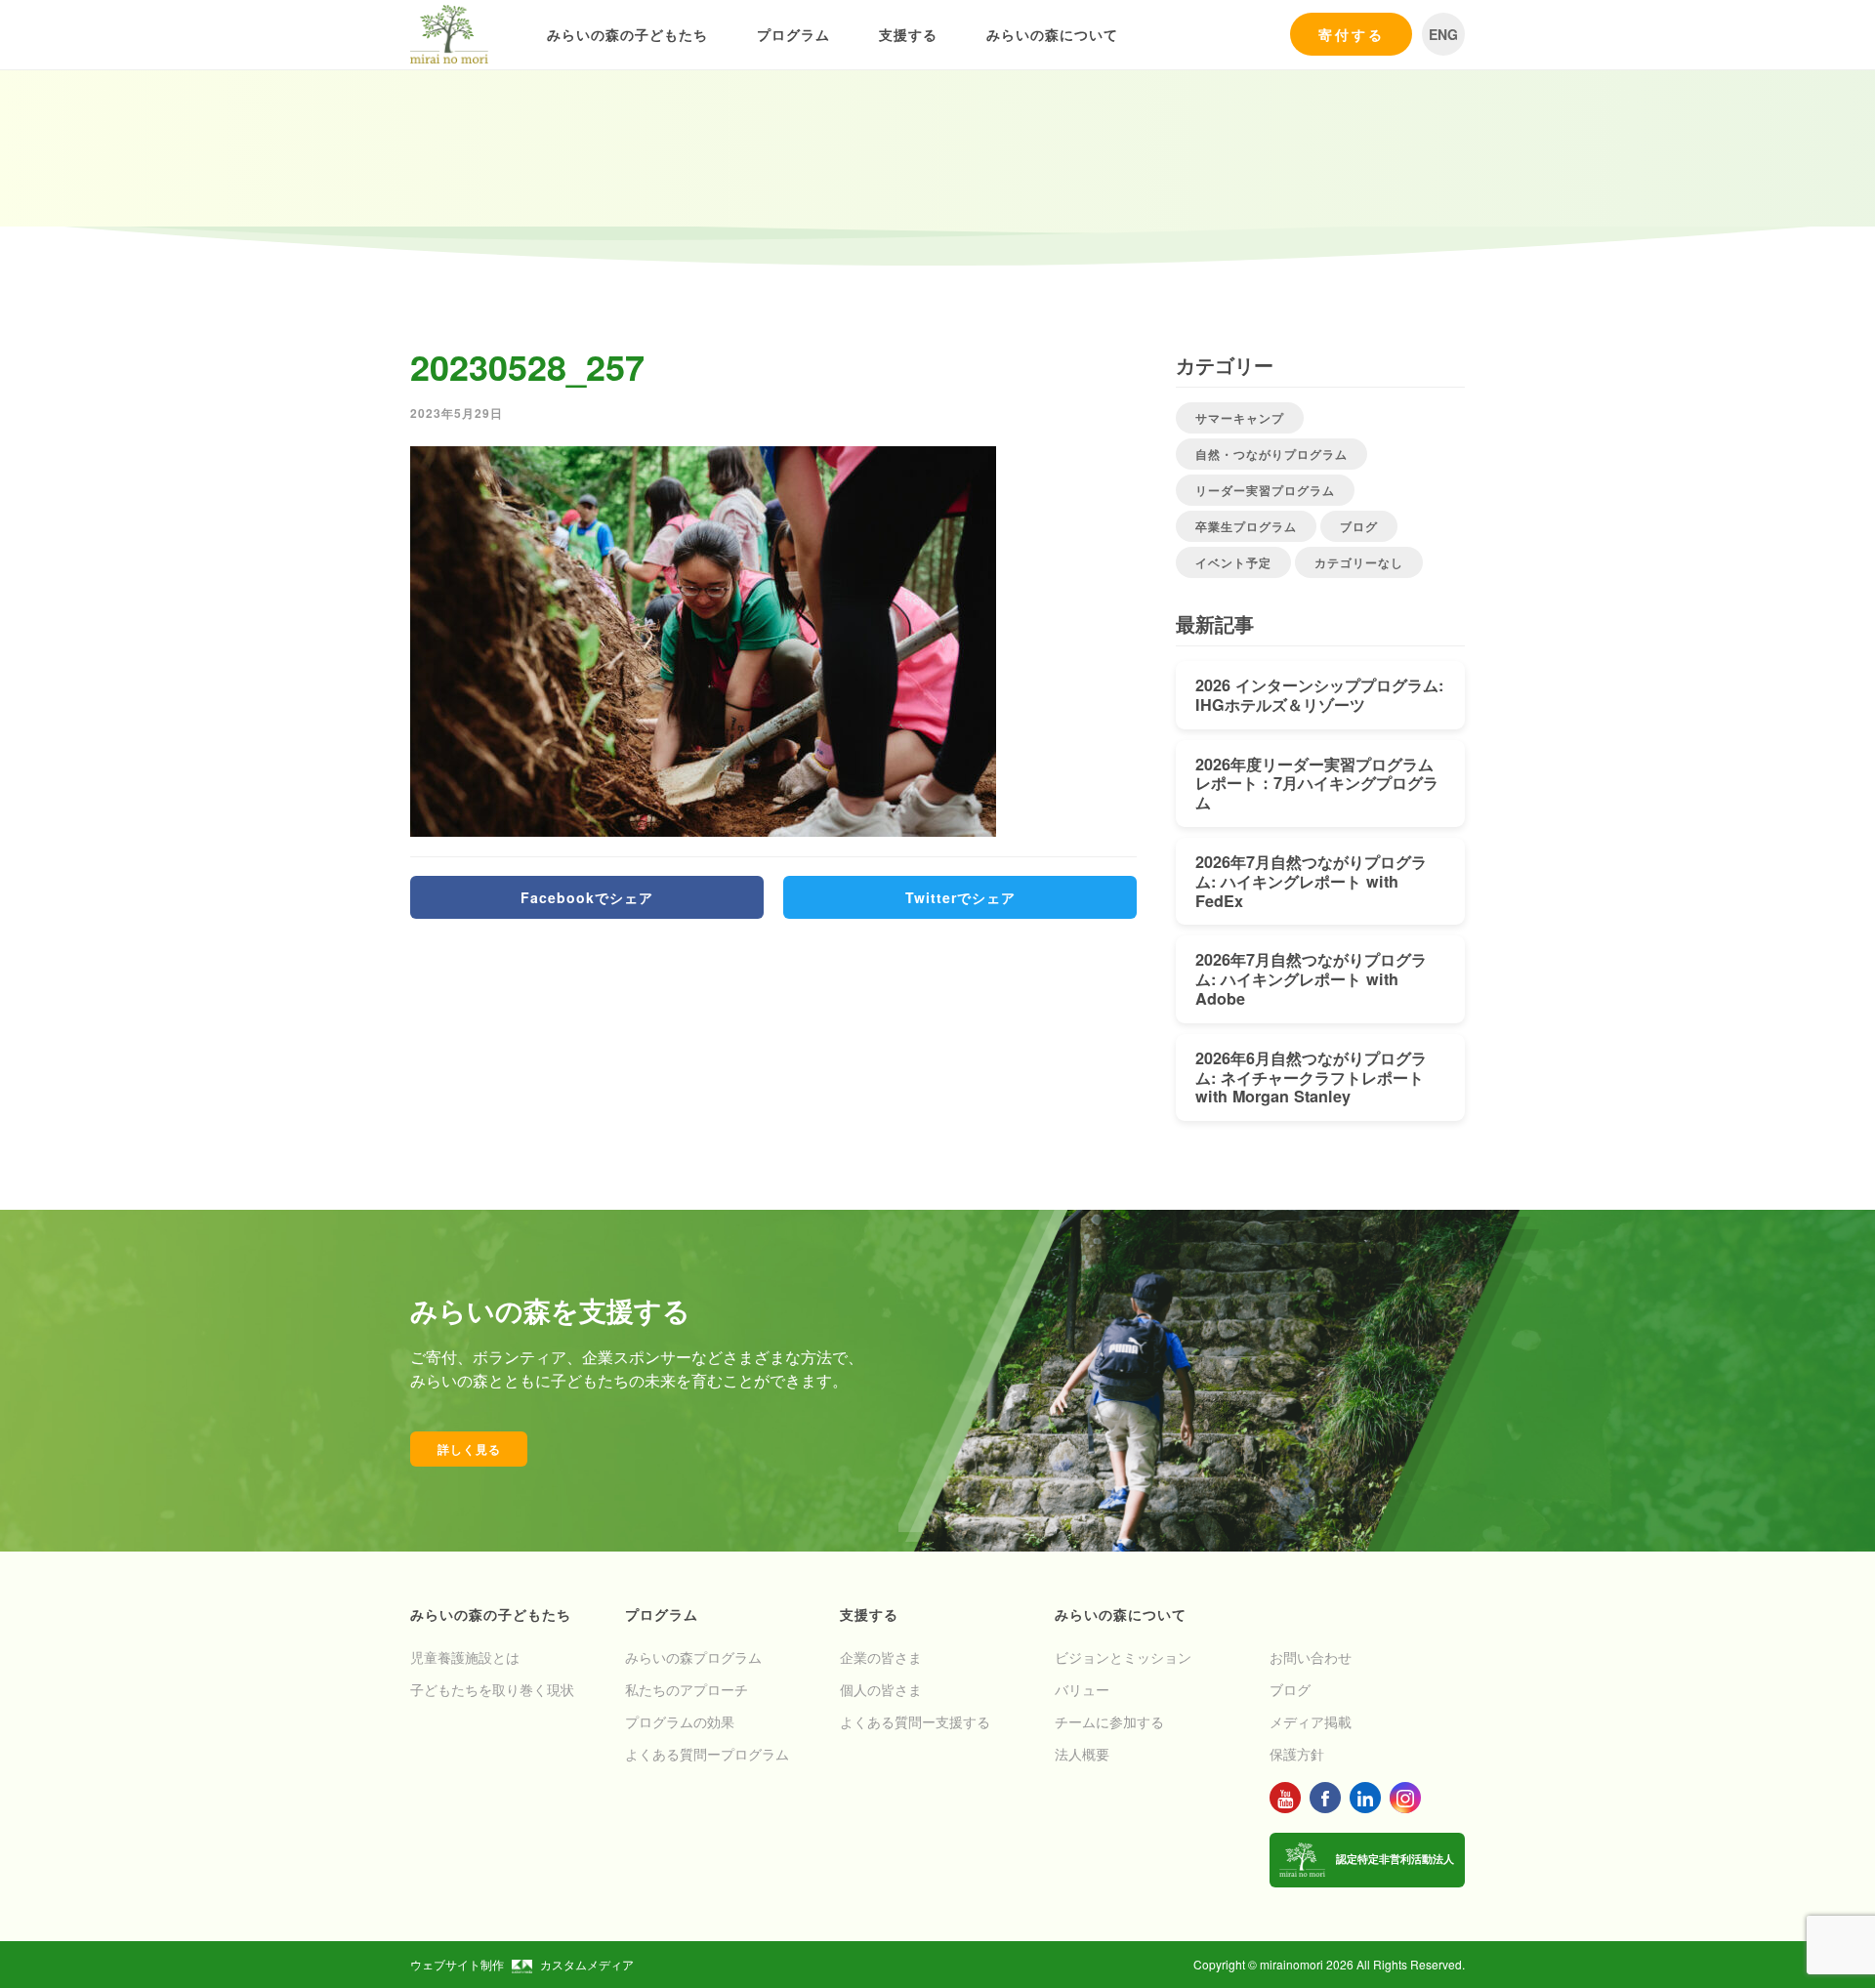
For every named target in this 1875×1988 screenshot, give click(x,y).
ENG (1443, 34)
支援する (908, 34)
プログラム (793, 34)
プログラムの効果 (680, 1721)
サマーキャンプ (1240, 418)
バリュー (1082, 1689)
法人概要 (1082, 1754)
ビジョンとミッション (1123, 1657)
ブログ (1359, 526)
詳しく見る (469, 1449)
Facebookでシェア (587, 897)
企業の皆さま (881, 1657)
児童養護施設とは (465, 1657)
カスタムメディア (587, 1964)
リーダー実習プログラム (1265, 490)
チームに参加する (1109, 1721)
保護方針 (1297, 1754)
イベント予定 (1233, 562)
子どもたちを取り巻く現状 (492, 1689)
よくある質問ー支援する (915, 1721)
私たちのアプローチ (687, 1689)
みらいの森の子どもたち (627, 34)
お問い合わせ (1311, 1657)
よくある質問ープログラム (707, 1754)
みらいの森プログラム (693, 1657)
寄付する (1352, 34)
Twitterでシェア (960, 897)
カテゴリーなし (1359, 562)
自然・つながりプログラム (1271, 454)
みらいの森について (1052, 34)
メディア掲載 (1311, 1721)
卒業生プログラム (1246, 526)
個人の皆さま (881, 1689)
